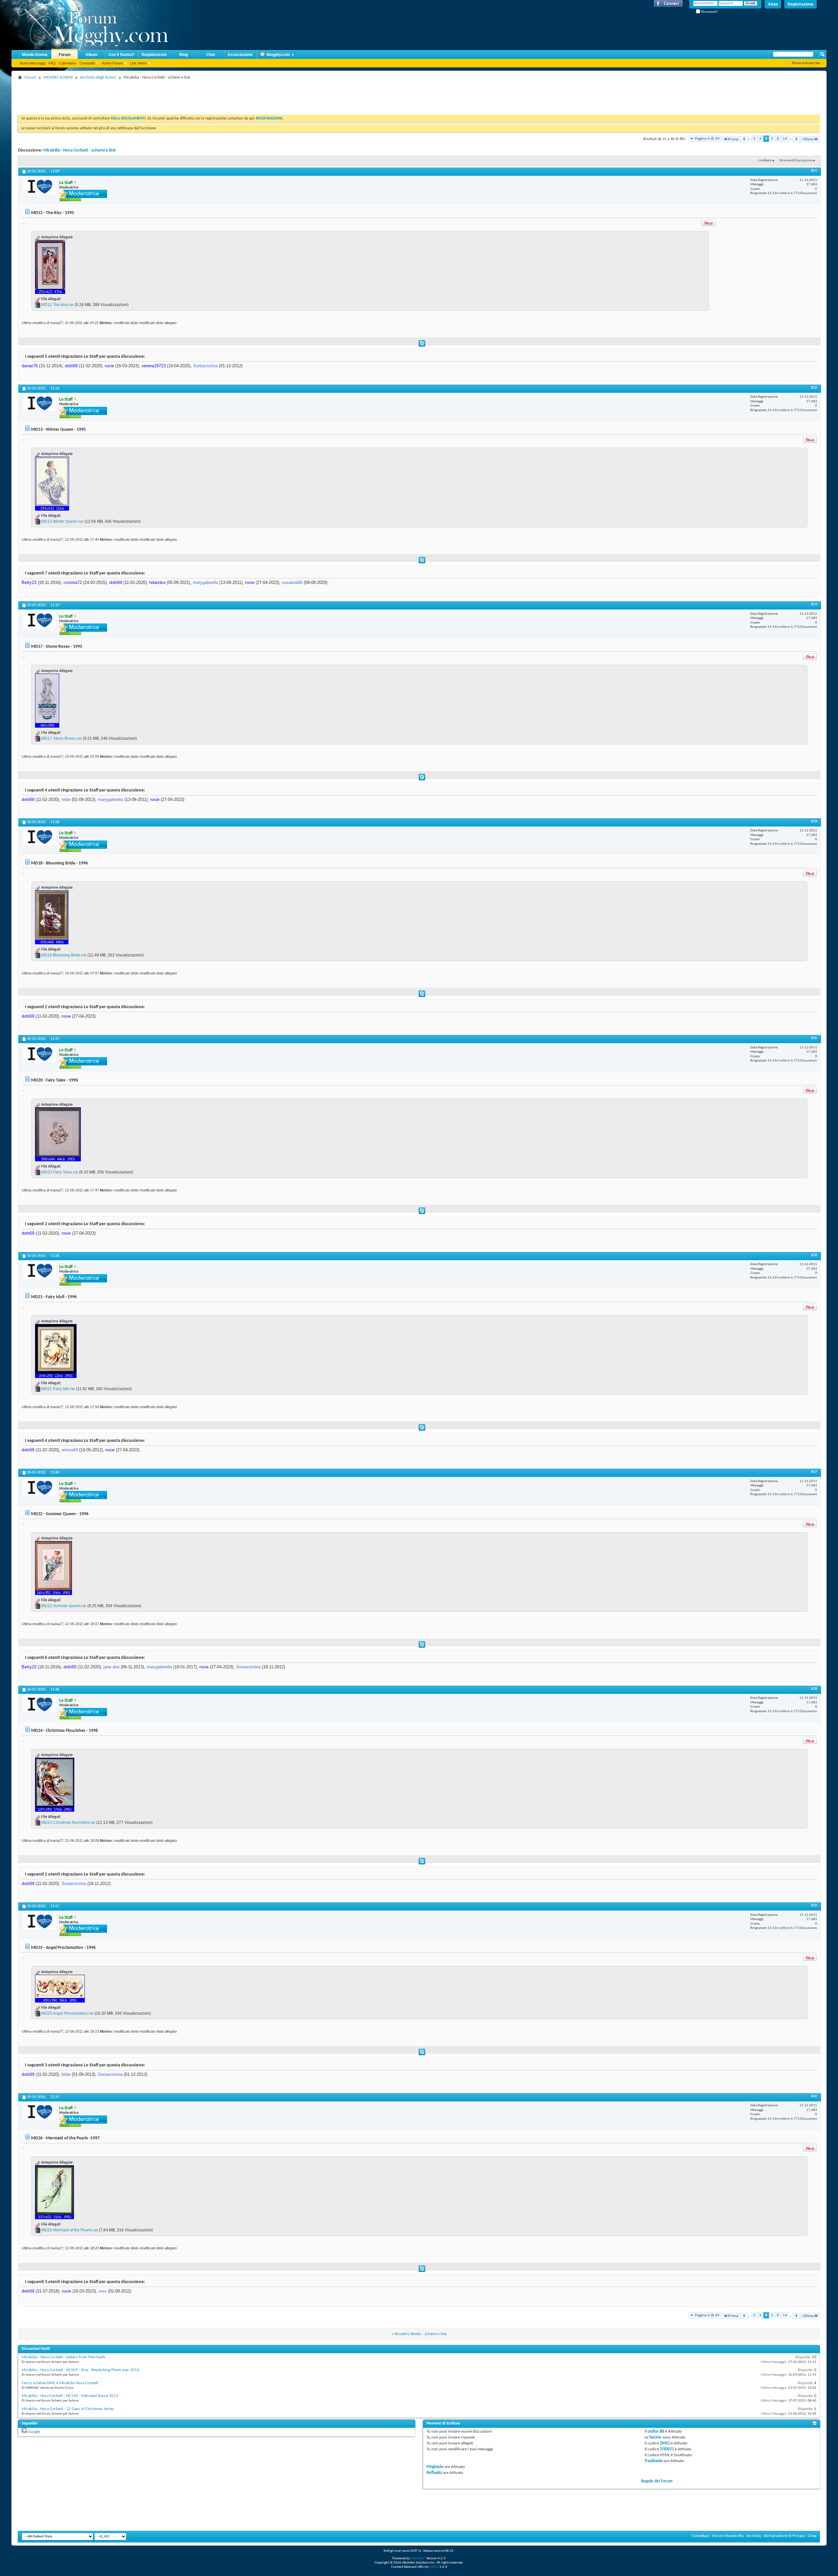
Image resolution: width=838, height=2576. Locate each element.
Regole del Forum (657, 2481)
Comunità (87, 63)
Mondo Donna (35, 55)
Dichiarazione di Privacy (784, 2536)
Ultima (808, 139)
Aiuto (773, 4)
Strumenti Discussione (796, 161)
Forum (65, 55)
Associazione (240, 55)
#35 (814, 1038)
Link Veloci (138, 63)
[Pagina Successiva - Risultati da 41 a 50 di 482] (796, 139)
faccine (655, 2437)
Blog (184, 55)
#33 (814, 605)
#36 (814, 1255)
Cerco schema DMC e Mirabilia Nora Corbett (60, 2383)
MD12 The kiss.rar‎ (57, 305)
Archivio (754, 2536)
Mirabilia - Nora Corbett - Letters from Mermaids (64, 2357)
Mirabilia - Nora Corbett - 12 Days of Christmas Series (68, 2409)
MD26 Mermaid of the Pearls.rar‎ (70, 2230)
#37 (814, 1472)
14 (785, 139)
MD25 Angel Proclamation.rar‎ (67, 2013)
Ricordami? (709, 12)
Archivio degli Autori (98, 77)
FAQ (52, 63)
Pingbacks (435, 2467)
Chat (211, 55)
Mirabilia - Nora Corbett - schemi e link (80, 150)
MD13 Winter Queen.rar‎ (62, 521)
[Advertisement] (137, 97)
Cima (812, 2536)
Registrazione (801, 4)
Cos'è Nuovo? (121, 55)
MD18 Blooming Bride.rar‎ (64, 955)
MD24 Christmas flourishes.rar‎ (68, 1823)
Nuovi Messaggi (32, 63)
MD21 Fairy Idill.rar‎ (58, 1389)
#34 (814, 822)
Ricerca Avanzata (806, 63)
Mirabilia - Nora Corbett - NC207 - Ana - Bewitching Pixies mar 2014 (80, 2370)
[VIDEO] (667, 2449)
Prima (733, 139)
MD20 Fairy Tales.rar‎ (60, 1172)
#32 (814, 388)
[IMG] (665, 2443)
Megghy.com (278, 55)
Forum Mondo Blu (728, 2536)
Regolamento (154, 55)
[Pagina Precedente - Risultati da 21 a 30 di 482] (744, 139)
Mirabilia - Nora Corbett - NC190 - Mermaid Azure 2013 (70, 2396)
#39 (814, 1906)
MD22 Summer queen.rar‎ (64, 1606)
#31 (814, 171)
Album (91, 55)
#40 (814, 2096)
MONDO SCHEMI (58, 77)
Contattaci (701, 2536)
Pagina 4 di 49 (707, 139)
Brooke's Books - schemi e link (421, 2334)
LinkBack (765, 161)
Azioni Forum (112, 63)
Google (34, 2432)
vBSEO (434, 2567)
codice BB (656, 2431)
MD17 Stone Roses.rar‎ (62, 738)
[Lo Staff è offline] (40, 186)
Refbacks (434, 2473)
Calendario (67, 63)
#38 (814, 1689)
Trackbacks (654, 2461)
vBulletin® (418, 2558)
